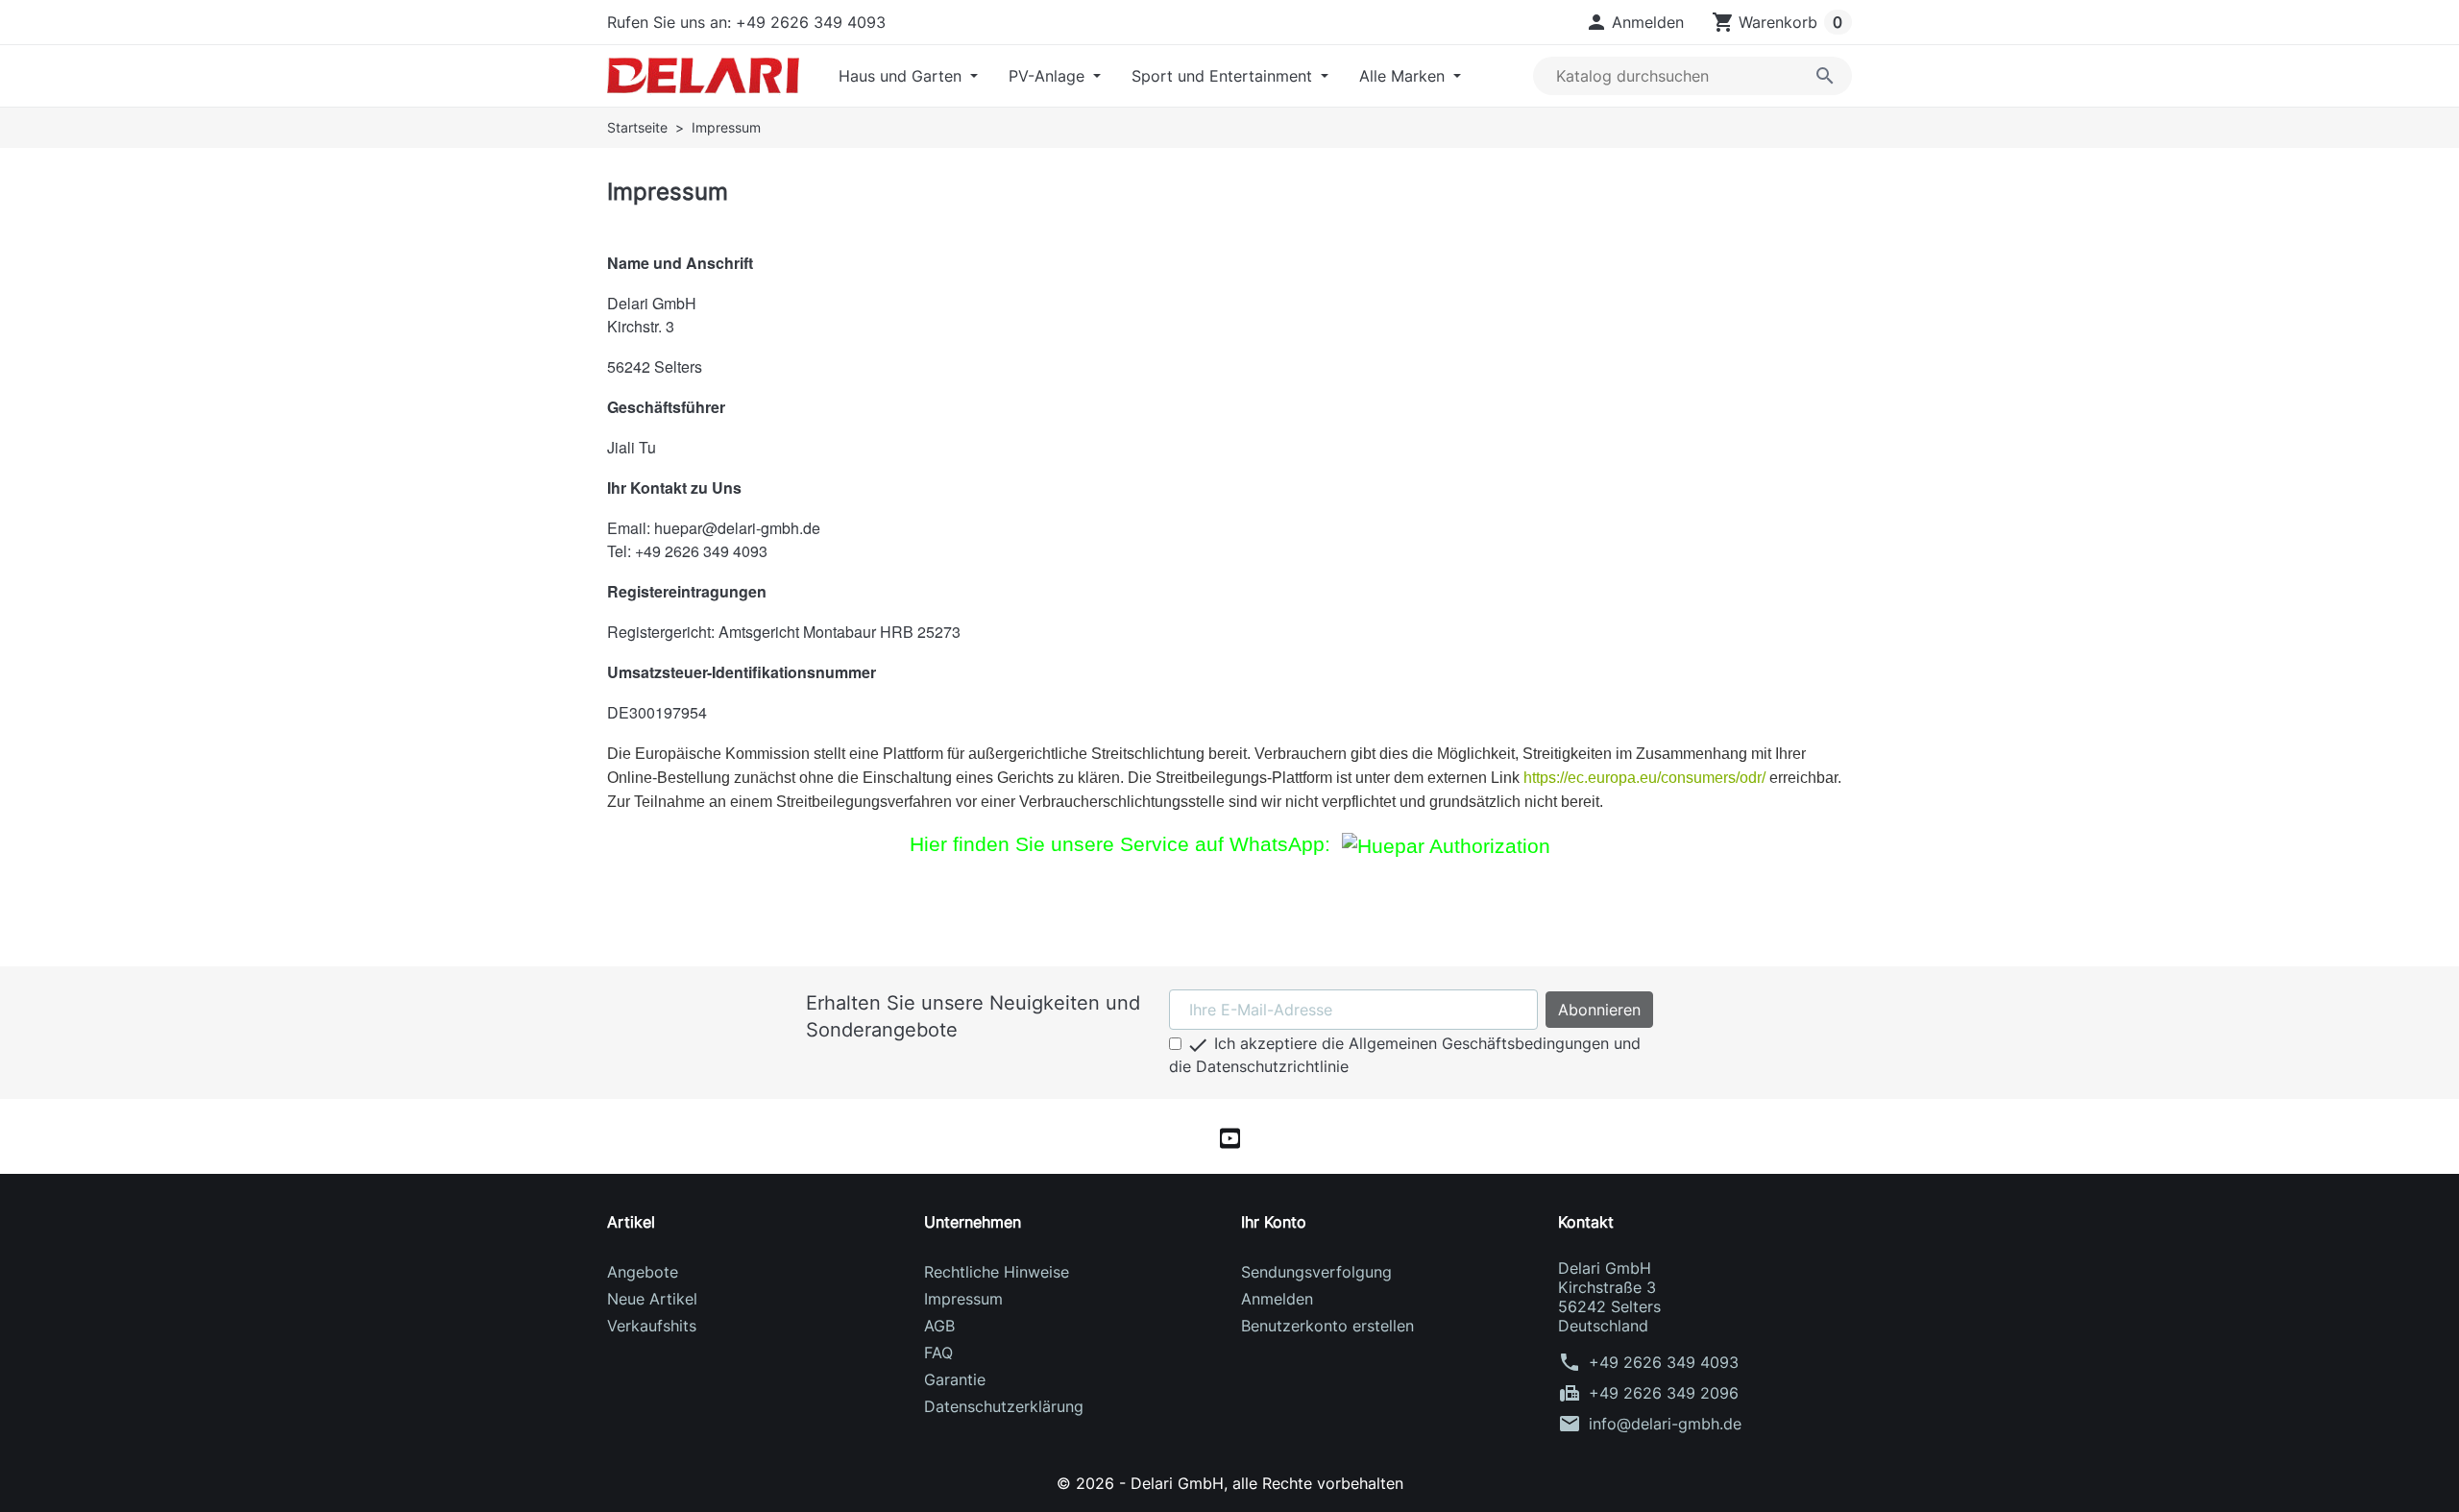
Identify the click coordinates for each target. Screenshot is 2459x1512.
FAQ (938, 1353)
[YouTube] (1230, 1136)
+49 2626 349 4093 (1664, 1362)
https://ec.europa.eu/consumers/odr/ (1644, 778)
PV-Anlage (1049, 76)
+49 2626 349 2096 (1664, 1393)
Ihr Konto (1274, 1222)
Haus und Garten (902, 76)
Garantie (955, 1379)
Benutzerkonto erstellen (1327, 1326)
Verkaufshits (652, 1326)
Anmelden (1277, 1299)
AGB (939, 1326)
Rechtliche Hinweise (997, 1272)
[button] (1634, 22)
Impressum (963, 1299)
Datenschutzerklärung (1004, 1406)
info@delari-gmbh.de (1665, 1424)
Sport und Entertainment (1224, 76)
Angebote (643, 1272)
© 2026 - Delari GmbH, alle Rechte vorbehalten (1230, 1483)
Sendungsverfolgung (1316, 1272)
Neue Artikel (652, 1299)
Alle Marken (1404, 76)
